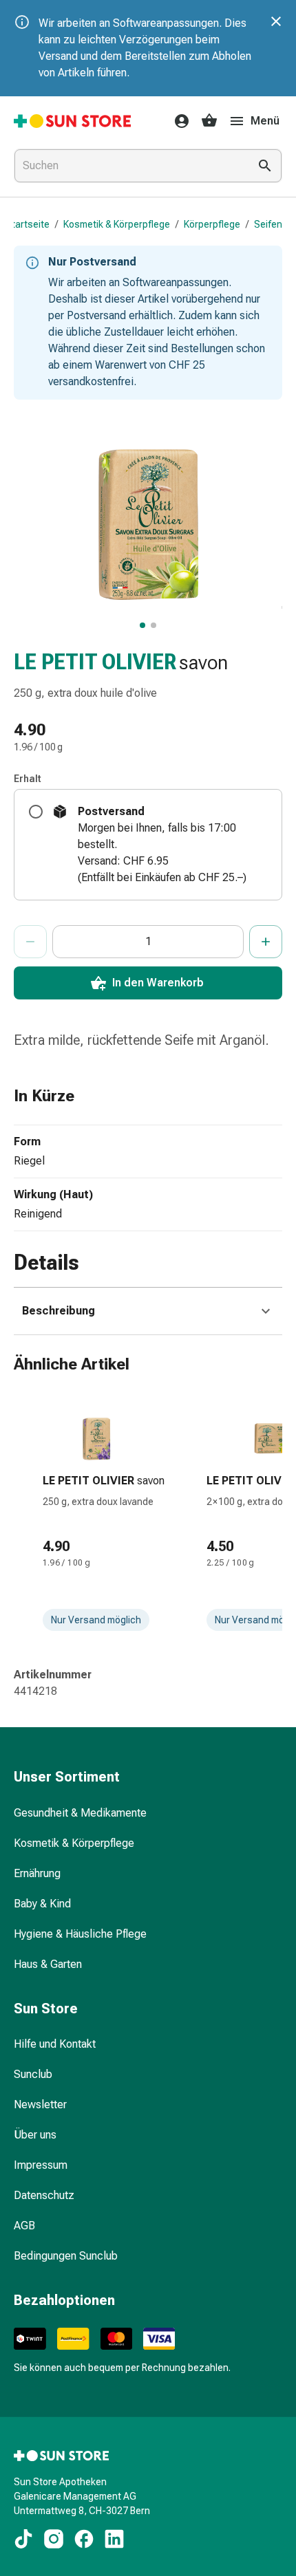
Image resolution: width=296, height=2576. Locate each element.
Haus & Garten (48, 1964)
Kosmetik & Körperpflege (117, 224)
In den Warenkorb (158, 983)
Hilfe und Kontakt (55, 2044)
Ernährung (37, 1873)
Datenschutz (44, 2195)
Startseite (28, 224)
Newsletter (40, 2104)
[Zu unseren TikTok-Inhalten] (23, 2539)
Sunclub (33, 2074)
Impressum (41, 2165)
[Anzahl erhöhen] (266, 942)
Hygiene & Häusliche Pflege (80, 1934)
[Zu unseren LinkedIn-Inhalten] (114, 2539)
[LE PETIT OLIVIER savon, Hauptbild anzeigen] (142, 625)
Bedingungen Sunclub (66, 2256)
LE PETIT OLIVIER (95, 662)
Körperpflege (212, 224)
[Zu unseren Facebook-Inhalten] (84, 2539)
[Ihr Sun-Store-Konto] (178, 121)
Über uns (35, 2135)
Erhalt (28, 779)
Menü (265, 121)
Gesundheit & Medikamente (80, 1813)
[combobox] (129, 166)
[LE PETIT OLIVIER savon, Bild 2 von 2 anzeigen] (154, 625)
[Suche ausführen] (265, 166)
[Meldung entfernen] (276, 21)
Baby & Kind (42, 1904)
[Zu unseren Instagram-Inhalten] (54, 2539)
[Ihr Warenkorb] (209, 121)
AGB (24, 2226)
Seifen (268, 224)
